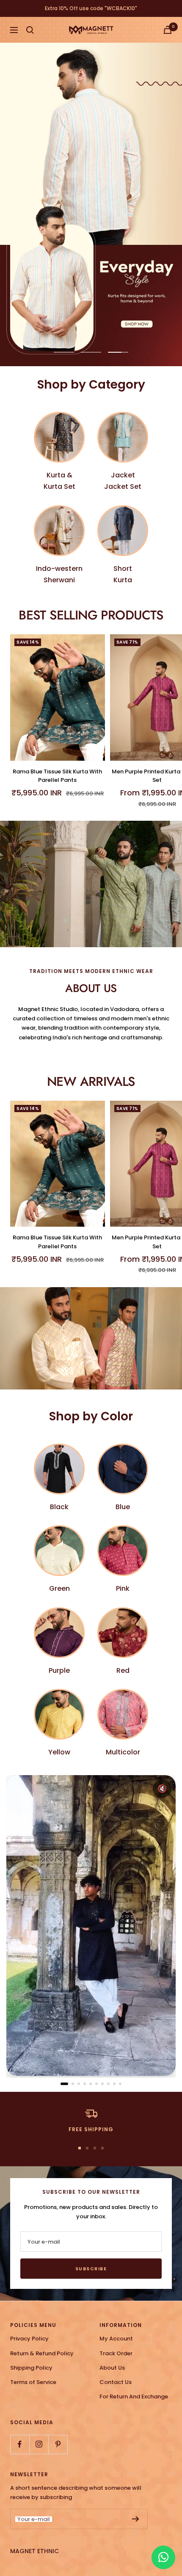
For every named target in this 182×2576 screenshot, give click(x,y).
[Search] (30, 30)
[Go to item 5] (91, 2084)
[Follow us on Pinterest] (58, 2444)
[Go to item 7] (102, 2084)
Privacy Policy (29, 2339)
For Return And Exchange (134, 2397)
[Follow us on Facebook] (20, 2444)
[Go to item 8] (108, 2084)
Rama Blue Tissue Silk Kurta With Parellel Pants (57, 776)
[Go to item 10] (120, 2084)
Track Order (116, 2353)
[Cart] (168, 30)
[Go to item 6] (97, 2084)
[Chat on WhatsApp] (163, 2557)
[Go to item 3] (79, 2084)
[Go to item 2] (73, 2084)
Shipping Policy (31, 2368)
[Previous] (20, 1930)
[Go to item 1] (64, 2084)
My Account (116, 2339)
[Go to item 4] (85, 2084)
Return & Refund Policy (42, 2353)
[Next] (162, 1930)
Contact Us (116, 2382)
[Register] (136, 2519)
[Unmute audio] (162, 1789)
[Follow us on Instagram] (39, 2444)
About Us (112, 2368)
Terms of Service (33, 2382)
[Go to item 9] (114, 2084)
